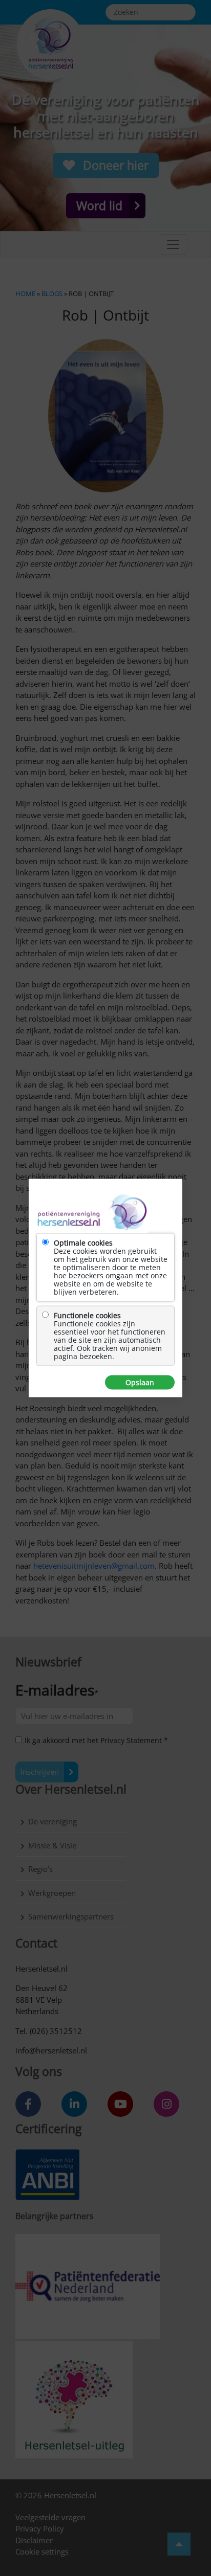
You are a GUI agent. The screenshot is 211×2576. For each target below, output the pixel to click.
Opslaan (140, 1383)
